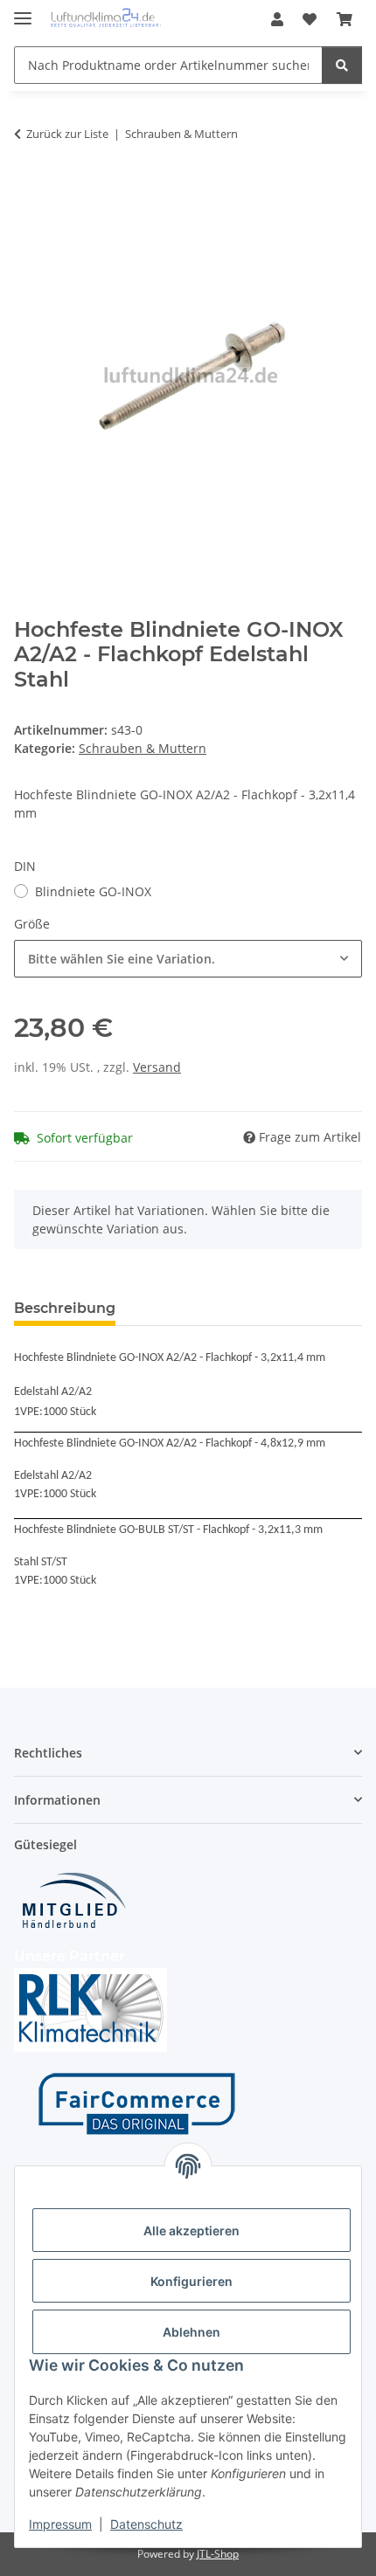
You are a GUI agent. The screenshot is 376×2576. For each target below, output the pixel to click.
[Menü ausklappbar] (23, 11)
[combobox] (188, 959)
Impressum (60, 2524)
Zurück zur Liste (67, 134)
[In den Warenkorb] (28, 189)
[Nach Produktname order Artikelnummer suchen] (342, 65)
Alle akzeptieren (191, 2231)
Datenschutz (146, 2524)
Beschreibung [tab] (65, 1308)
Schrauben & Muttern (143, 748)
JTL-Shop (218, 2554)
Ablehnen (191, 2332)
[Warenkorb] (345, 19)
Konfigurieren (191, 2281)
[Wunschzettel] (310, 19)
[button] (277, 19)
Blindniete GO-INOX (93, 891)
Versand (157, 1067)
